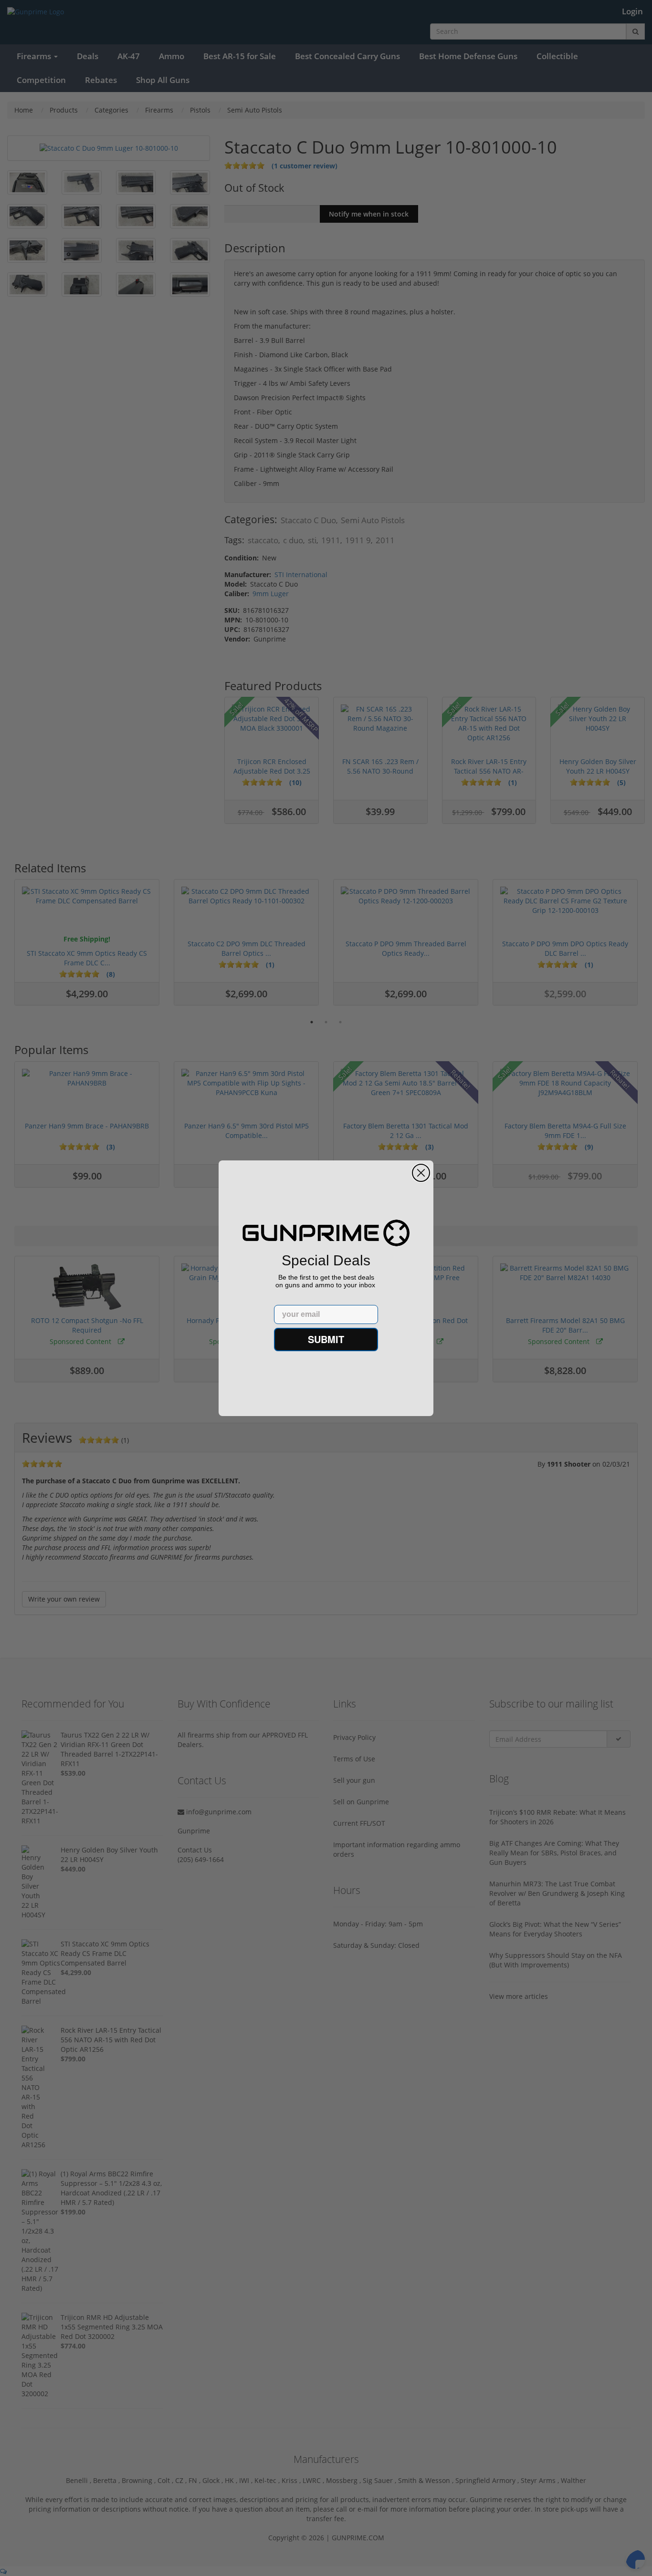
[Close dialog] (421, 1173)
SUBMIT (326, 1339)
